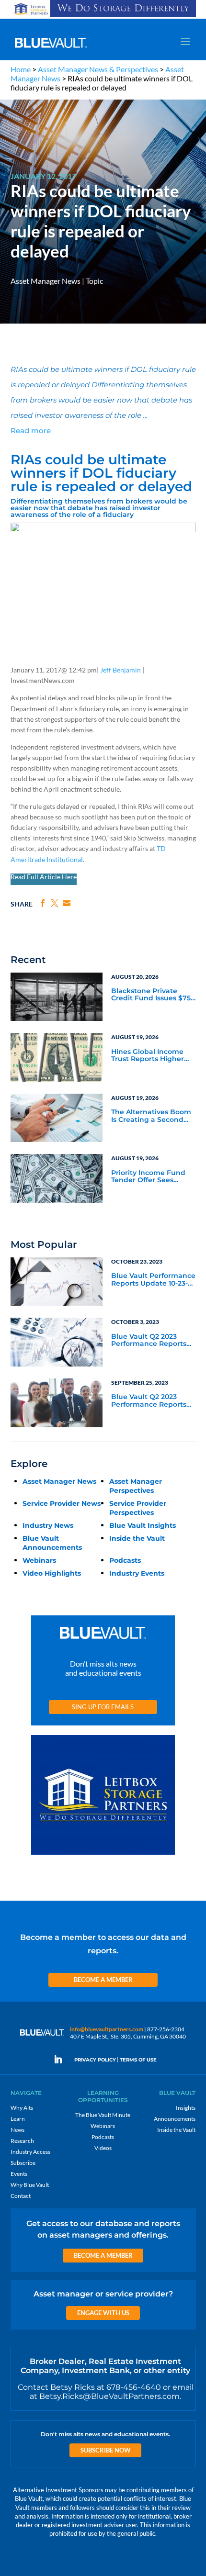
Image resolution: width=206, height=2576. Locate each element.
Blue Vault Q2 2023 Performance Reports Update (149, 1341)
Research (22, 2141)
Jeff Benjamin (120, 670)
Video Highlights (52, 1573)
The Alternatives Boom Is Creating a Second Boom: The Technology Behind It (151, 1116)
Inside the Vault (137, 1538)
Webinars (39, 1560)
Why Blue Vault (30, 2185)
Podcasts (125, 1560)
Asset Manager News (46, 281)
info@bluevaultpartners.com (107, 2029)
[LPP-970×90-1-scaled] (103, 17)
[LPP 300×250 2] (103, 1855)
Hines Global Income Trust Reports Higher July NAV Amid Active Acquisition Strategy (148, 1056)
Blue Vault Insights (143, 1525)
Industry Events (137, 1573)
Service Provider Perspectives (138, 1508)
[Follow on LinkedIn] (62, 2060)
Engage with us (103, 2313)
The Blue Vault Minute (103, 2115)
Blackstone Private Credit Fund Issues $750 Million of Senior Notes (153, 995)
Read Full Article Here (44, 877)
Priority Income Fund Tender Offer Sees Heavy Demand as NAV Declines (151, 1177)
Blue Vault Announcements (52, 1543)
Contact (21, 2196)
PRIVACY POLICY (95, 2060)
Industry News (48, 1525)
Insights (186, 2108)
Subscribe (23, 2163)
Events (19, 2174)
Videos (103, 2148)
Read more (31, 431)
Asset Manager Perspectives (136, 1486)
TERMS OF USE (138, 2060)
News (17, 2130)
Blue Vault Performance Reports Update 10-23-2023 (153, 1280)
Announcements (175, 2119)
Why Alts (22, 2108)
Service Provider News (62, 1503)
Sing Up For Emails (103, 1707)
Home (21, 69)
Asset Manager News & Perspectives (98, 69)
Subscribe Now (106, 2450)
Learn (18, 2119)
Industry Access (30, 2152)
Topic (94, 281)
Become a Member (103, 1980)
